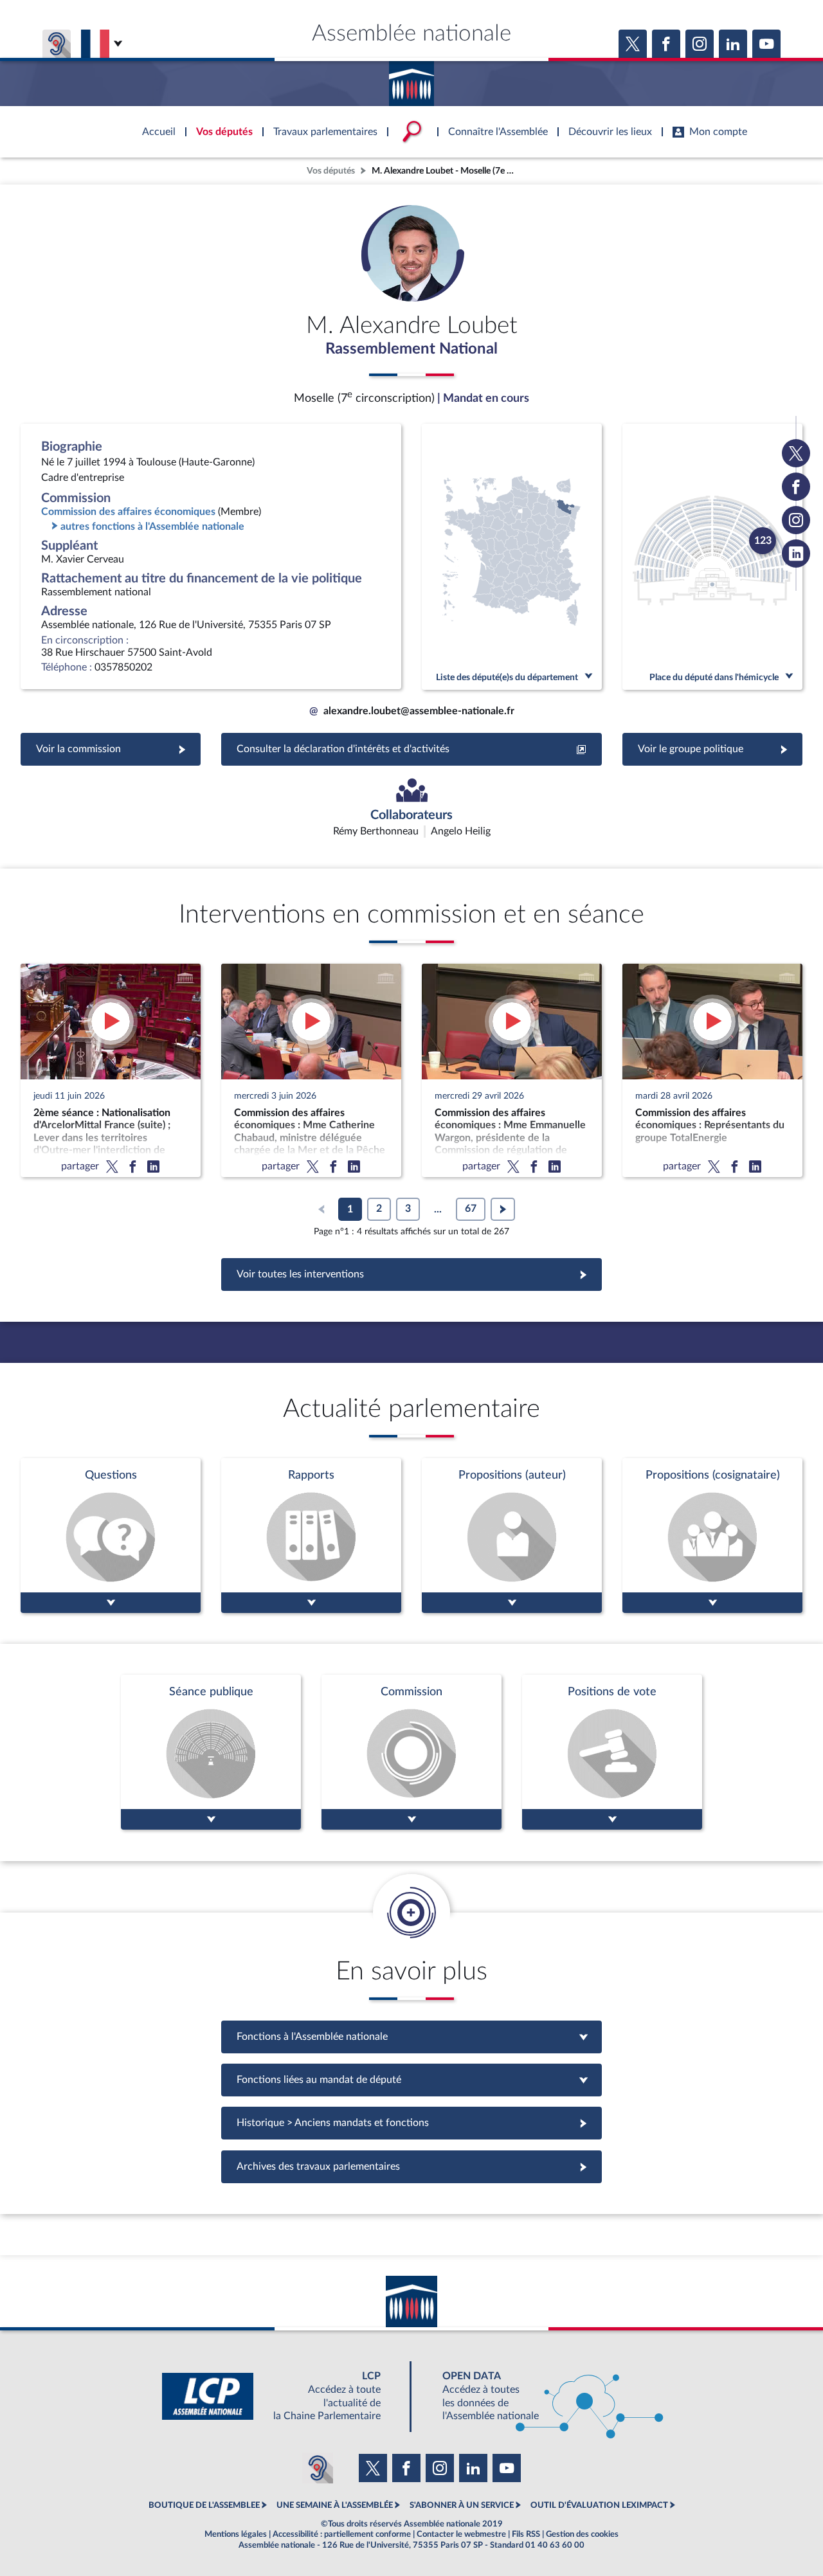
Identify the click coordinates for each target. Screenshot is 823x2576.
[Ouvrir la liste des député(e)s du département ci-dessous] (512, 557)
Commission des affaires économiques (128, 512)
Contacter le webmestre (461, 2534)
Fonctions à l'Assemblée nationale (412, 2037)
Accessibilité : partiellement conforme (342, 2534)
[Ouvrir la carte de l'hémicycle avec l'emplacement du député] (712, 557)
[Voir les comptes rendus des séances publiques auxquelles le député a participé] (211, 1752)
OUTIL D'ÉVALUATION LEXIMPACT (599, 2505)
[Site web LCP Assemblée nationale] (282, 2396)
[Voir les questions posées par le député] (111, 1536)
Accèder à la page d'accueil (411, 79)
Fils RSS (526, 2534)
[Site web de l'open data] (541, 2396)
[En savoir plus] (512, 1536)
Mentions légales (236, 2534)
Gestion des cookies (582, 2534)
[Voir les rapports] (311, 1536)
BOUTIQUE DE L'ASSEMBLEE (204, 2505)
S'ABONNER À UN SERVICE (462, 2505)
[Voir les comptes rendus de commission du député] (411, 1752)
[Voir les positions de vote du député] (612, 1752)
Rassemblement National (411, 349)
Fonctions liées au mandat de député (411, 2080)
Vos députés (331, 171)
